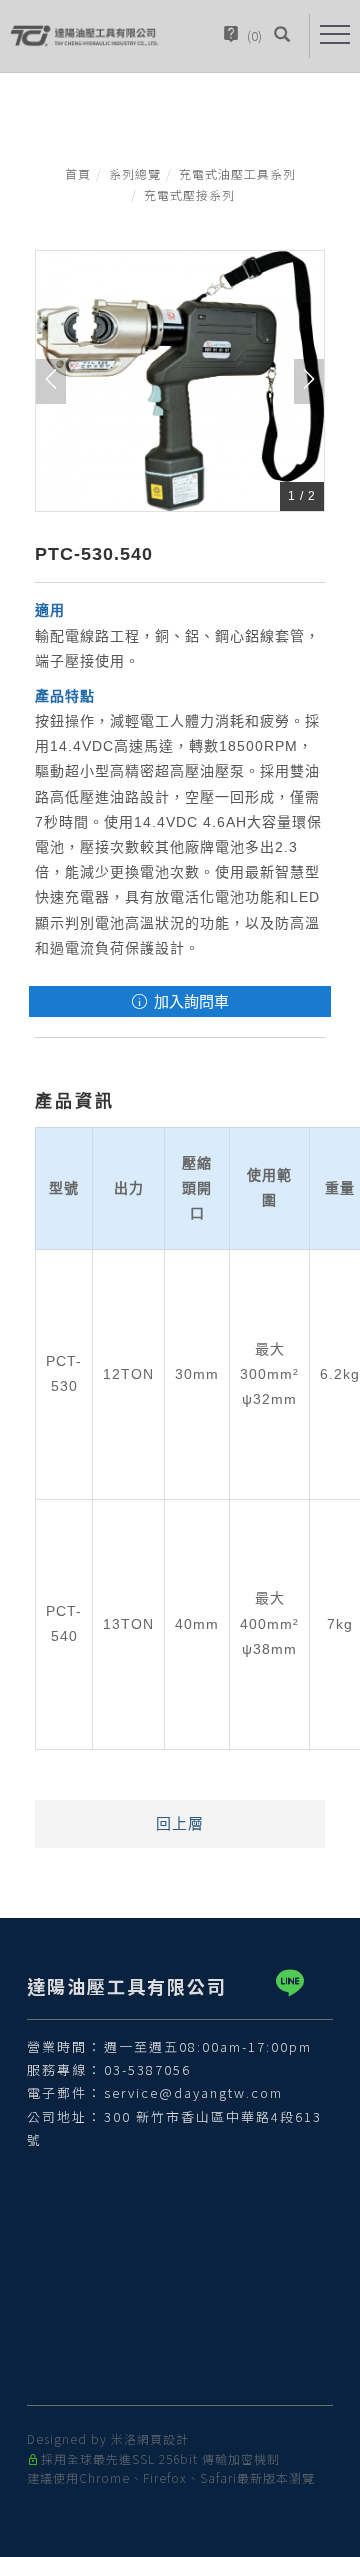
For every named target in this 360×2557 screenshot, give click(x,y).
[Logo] (85, 35)
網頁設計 (163, 2438)
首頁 (78, 173)
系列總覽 (135, 173)
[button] (282, 36)
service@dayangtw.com (193, 2092)
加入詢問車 (189, 1001)
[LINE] (293, 1983)
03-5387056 (147, 2069)
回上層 (180, 1823)
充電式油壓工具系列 (237, 173)
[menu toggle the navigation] (335, 35)
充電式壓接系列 (189, 194)
